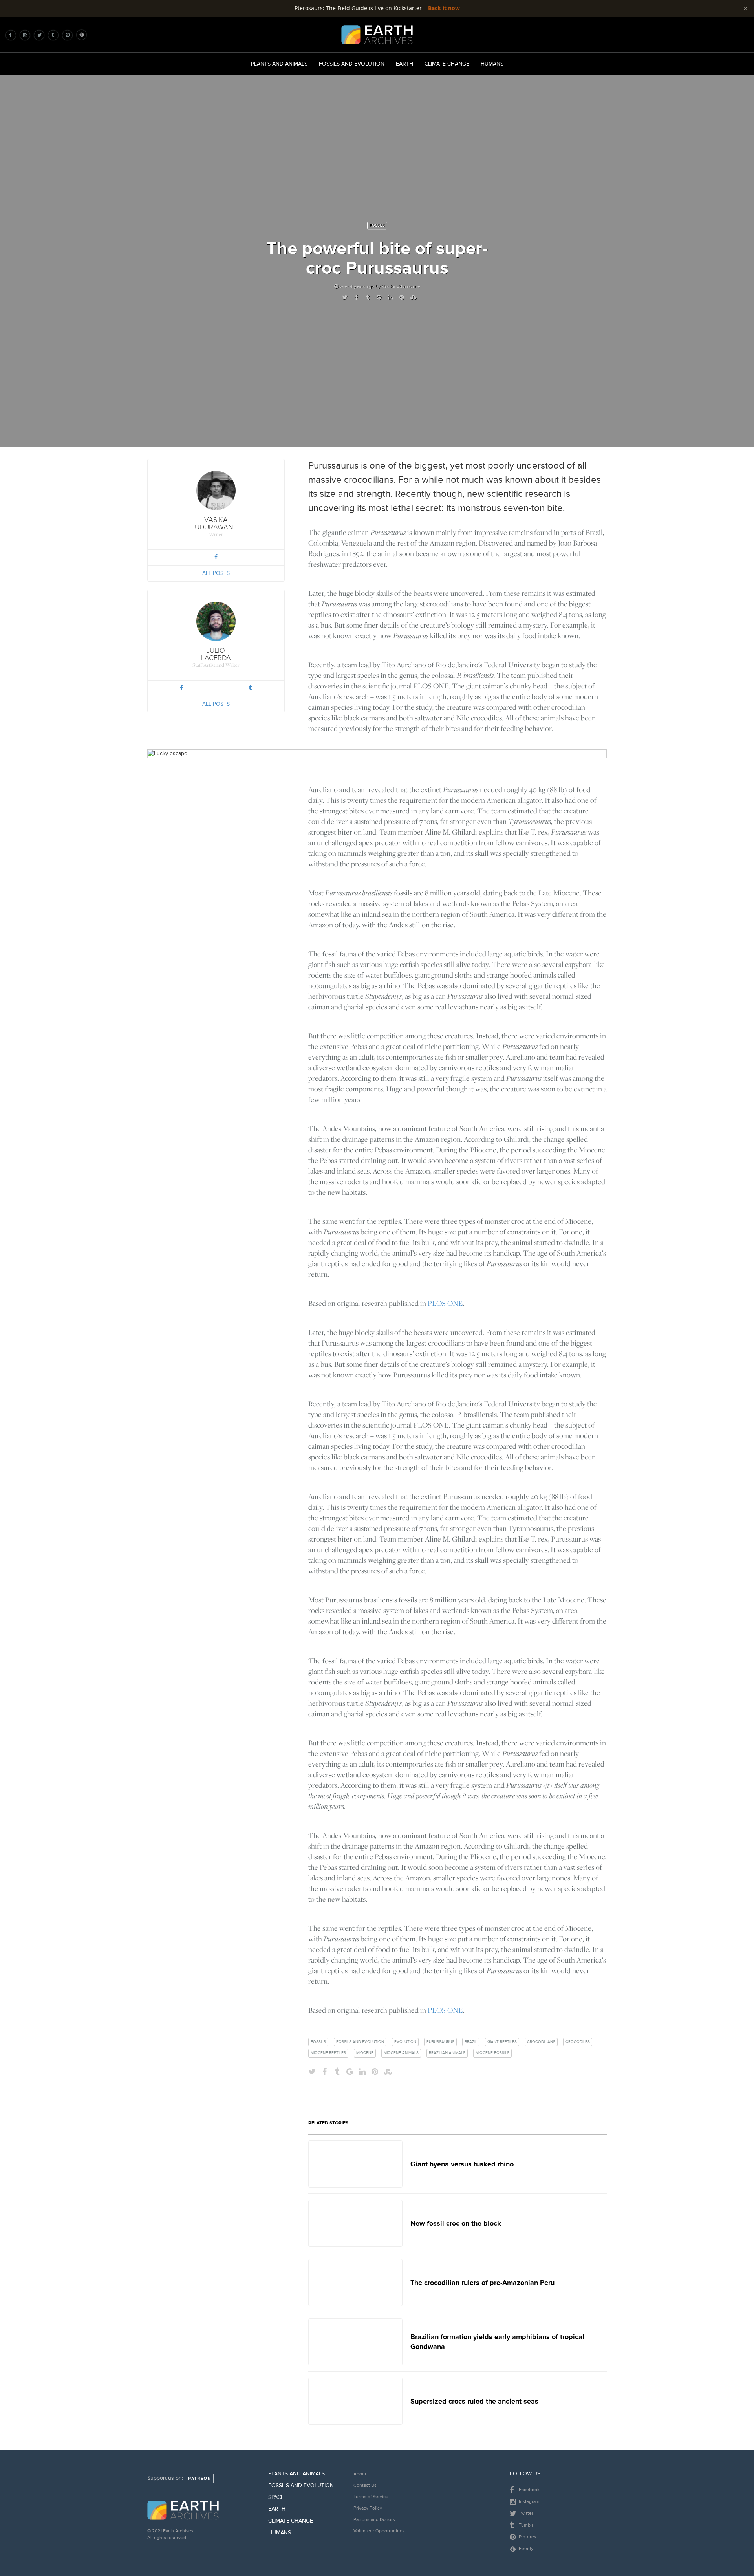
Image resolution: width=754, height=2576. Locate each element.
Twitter (525, 2513)
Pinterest (528, 2537)
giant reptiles (502, 2042)
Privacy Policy (368, 2508)
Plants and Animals (279, 64)
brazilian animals (447, 2053)
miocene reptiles (328, 2053)
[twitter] (41, 35)
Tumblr (525, 2525)
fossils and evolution (360, 2042)
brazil (471, 2042)
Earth (404, 64)
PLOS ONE (445, 1303)
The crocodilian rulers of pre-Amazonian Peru (482, 2283)
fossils (318, 2042)
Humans (492, 64)
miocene (365, 2053)
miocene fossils (492, 2053)
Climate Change (447, 64)
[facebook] (13, 35)
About (360, 2474)
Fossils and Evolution (352, 64)
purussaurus (440, 2042)
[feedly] (83, 35)
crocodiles (578, 2042)
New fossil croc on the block (456, 2223)
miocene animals (401, 2053)
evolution (405, 2042)
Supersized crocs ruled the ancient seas (474, 2401)
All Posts (216, 573)
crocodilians (541, 2042)
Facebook (529, 2490)
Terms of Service (371, 2497)
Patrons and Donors (374, 2520)
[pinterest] (70, 35)
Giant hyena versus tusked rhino (462, 2164)
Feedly (525, 2549)
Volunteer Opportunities (379, 2531)
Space (276, 2497)
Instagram (529, 2502)
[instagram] (27, 35)
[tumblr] (55, 35)
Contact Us (365, 2485)
